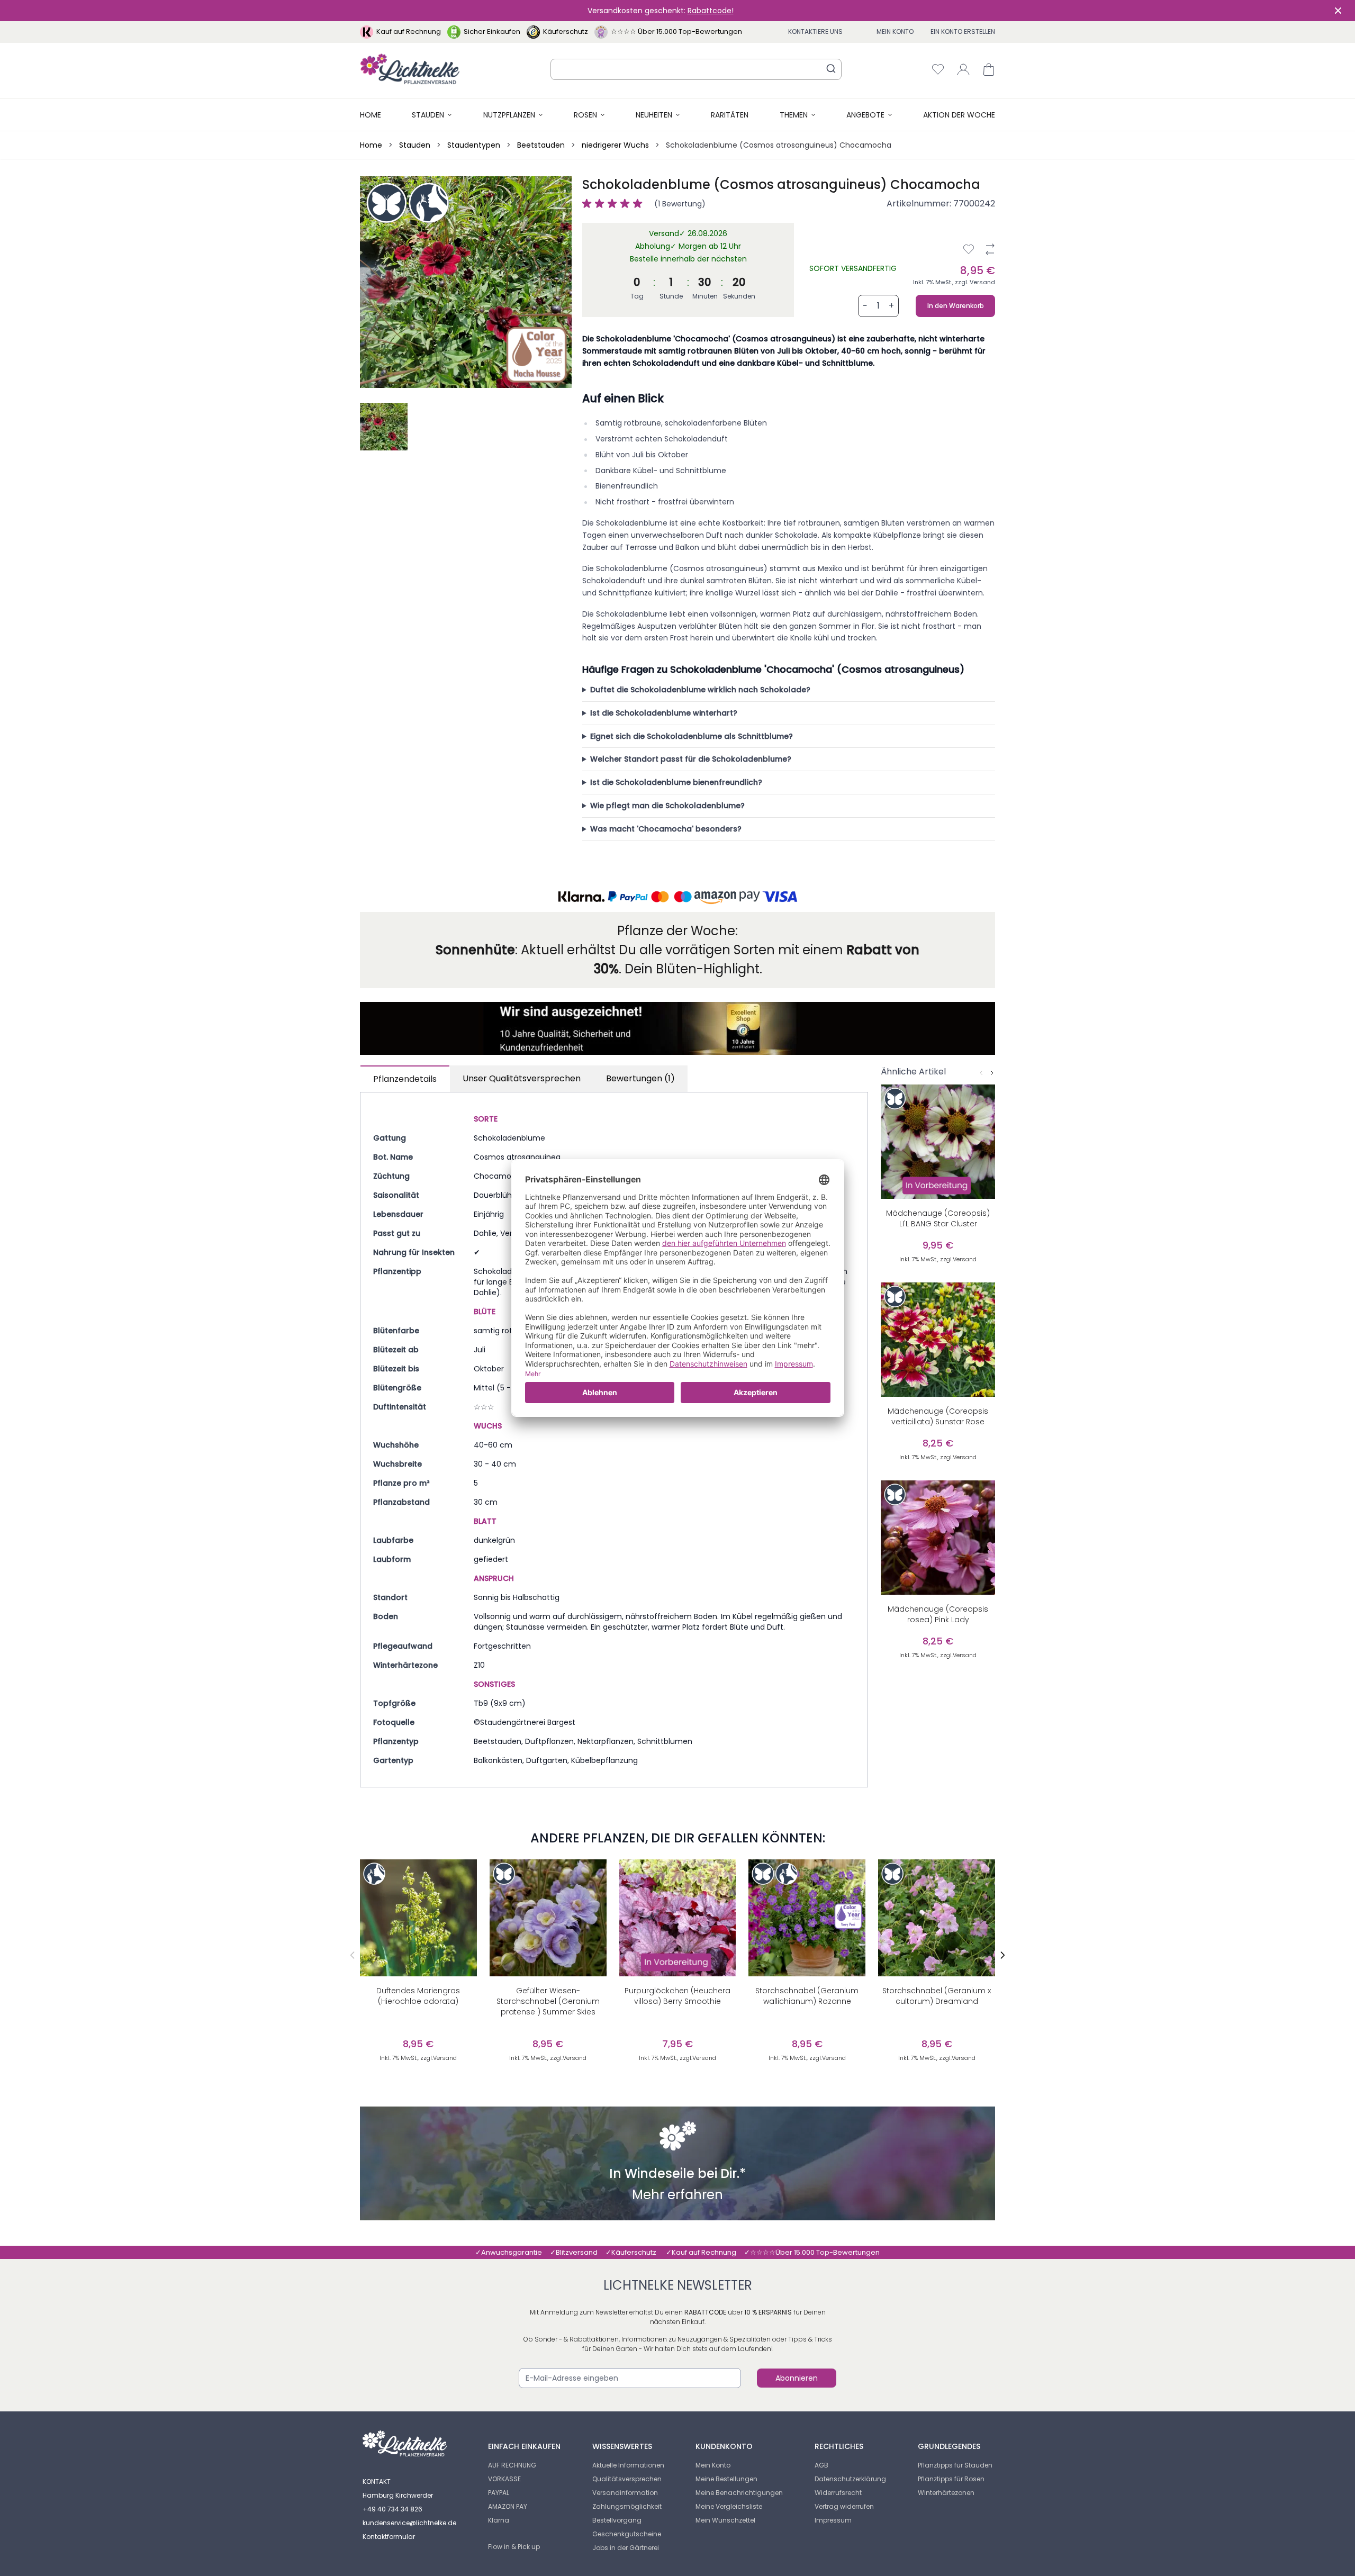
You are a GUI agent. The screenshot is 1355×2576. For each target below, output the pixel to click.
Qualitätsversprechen (627, 2479)
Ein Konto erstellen (963, 31)
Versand (982, 282)
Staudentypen (474, 145)
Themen (794, 115)
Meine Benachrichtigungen (739, 2493)
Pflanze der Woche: (677, 931)
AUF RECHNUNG (512, 2465)
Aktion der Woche (959, 115)
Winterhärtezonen (946, 2493)
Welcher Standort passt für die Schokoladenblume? (691, 759)
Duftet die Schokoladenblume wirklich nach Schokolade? (700, 690)
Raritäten (730, 115)
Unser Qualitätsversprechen (522, 1078)
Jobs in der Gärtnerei (626, 2548)
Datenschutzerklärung (850, 2479)
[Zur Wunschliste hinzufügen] (969, 249)
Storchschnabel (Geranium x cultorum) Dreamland (937, 1996)
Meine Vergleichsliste (729, 2506)
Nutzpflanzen (509, 115)
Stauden (428, 115)
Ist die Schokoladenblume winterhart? (664, 713)
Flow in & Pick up (514, 2547)
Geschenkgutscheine (627, 2534)
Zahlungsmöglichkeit (627, 2506)
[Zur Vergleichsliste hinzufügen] (990, 249)
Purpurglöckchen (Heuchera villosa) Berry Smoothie (677, 1996)
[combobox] (696, 69)
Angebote (865, 115)
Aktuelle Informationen (628, 2465)
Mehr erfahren (677, 2196)
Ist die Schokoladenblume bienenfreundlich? (676, 782)
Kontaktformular (389, 2537)
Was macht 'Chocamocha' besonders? (666, 829)
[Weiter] (992, 1073)
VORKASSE (504, 2479)
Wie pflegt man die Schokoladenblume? (667, 806)
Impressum (833, 2520)
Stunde (671, 296)
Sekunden (739, 296)
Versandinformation (625, 2493)
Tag (637, 296)
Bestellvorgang (617, 2520)
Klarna (499, 2520)
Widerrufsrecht (838, 2493)
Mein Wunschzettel (725, 2520)
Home (371, 115)
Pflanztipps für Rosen (951, 2479)
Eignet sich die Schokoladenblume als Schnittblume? (692, 736)
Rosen (585, 115)
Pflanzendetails (405, 1079)
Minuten (705, 296)
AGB (821, 2465)
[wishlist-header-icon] (938, 69)
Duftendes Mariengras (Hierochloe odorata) (418, 1996)
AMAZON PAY (508, 2506)
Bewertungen (640, 1078)
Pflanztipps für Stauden (955, 2465)
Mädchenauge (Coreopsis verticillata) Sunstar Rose (938, 1416)
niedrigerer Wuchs (615, 145)
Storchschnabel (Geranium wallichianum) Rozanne (807, 1996)
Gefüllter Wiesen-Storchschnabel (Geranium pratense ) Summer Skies (548, 2001)
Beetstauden (541, 145)
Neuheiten (654, 115)
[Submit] (831, 68)
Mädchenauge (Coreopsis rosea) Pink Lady (938, 1614)
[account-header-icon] (963, 69)
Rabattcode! (711, 11)
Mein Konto (895, 31)
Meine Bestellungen (726, 2479)
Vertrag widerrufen (844, 2506)
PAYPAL (499, 2493)
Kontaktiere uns (815, 31)
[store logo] (410, 69)
